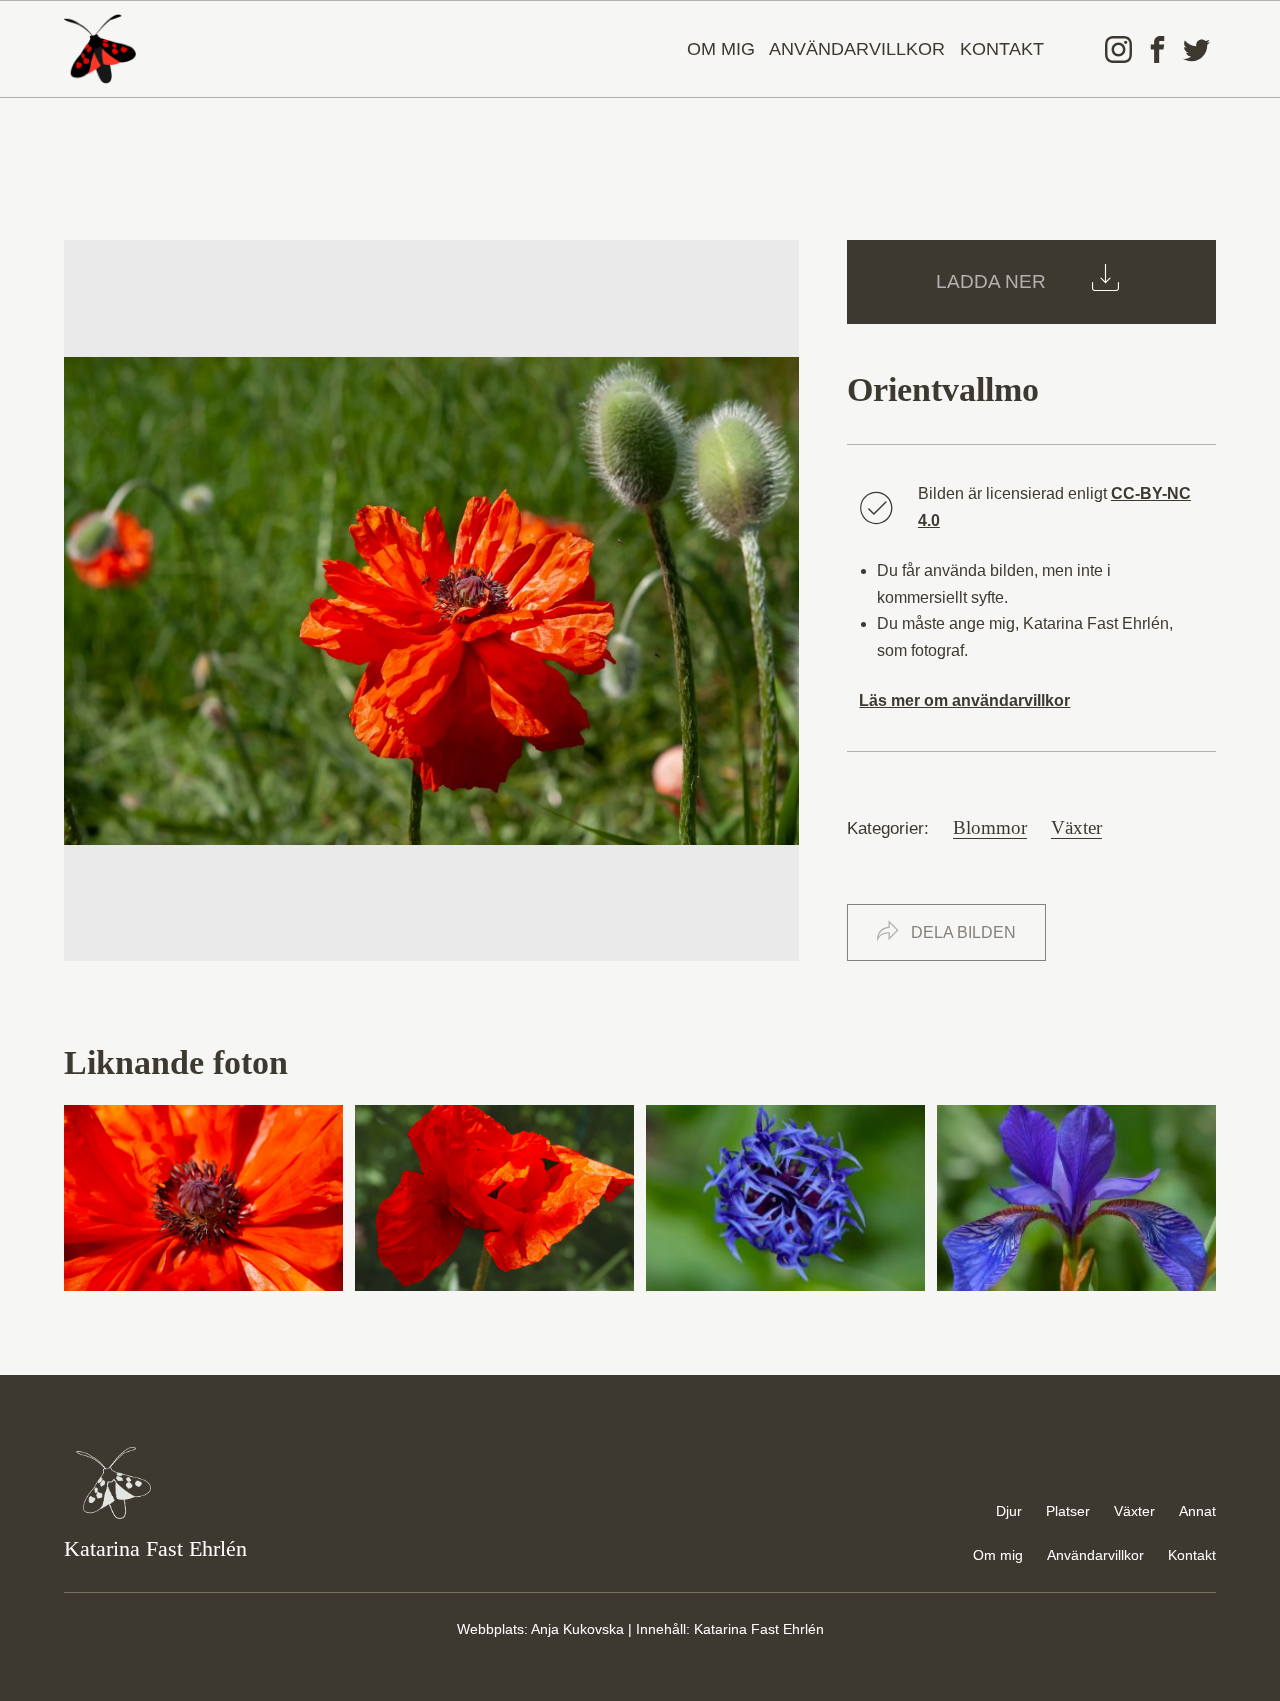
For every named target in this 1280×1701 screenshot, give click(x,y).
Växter (1076, 827)
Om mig (721, 49)
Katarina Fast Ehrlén (759, 1629)
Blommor (990, 827)
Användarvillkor (857, 49)
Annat (1197, 1511)
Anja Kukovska (577, 1629)
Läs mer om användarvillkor (964, 700)
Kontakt (1002, 49)
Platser (1068, 1511)
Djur (1009, 1511)
